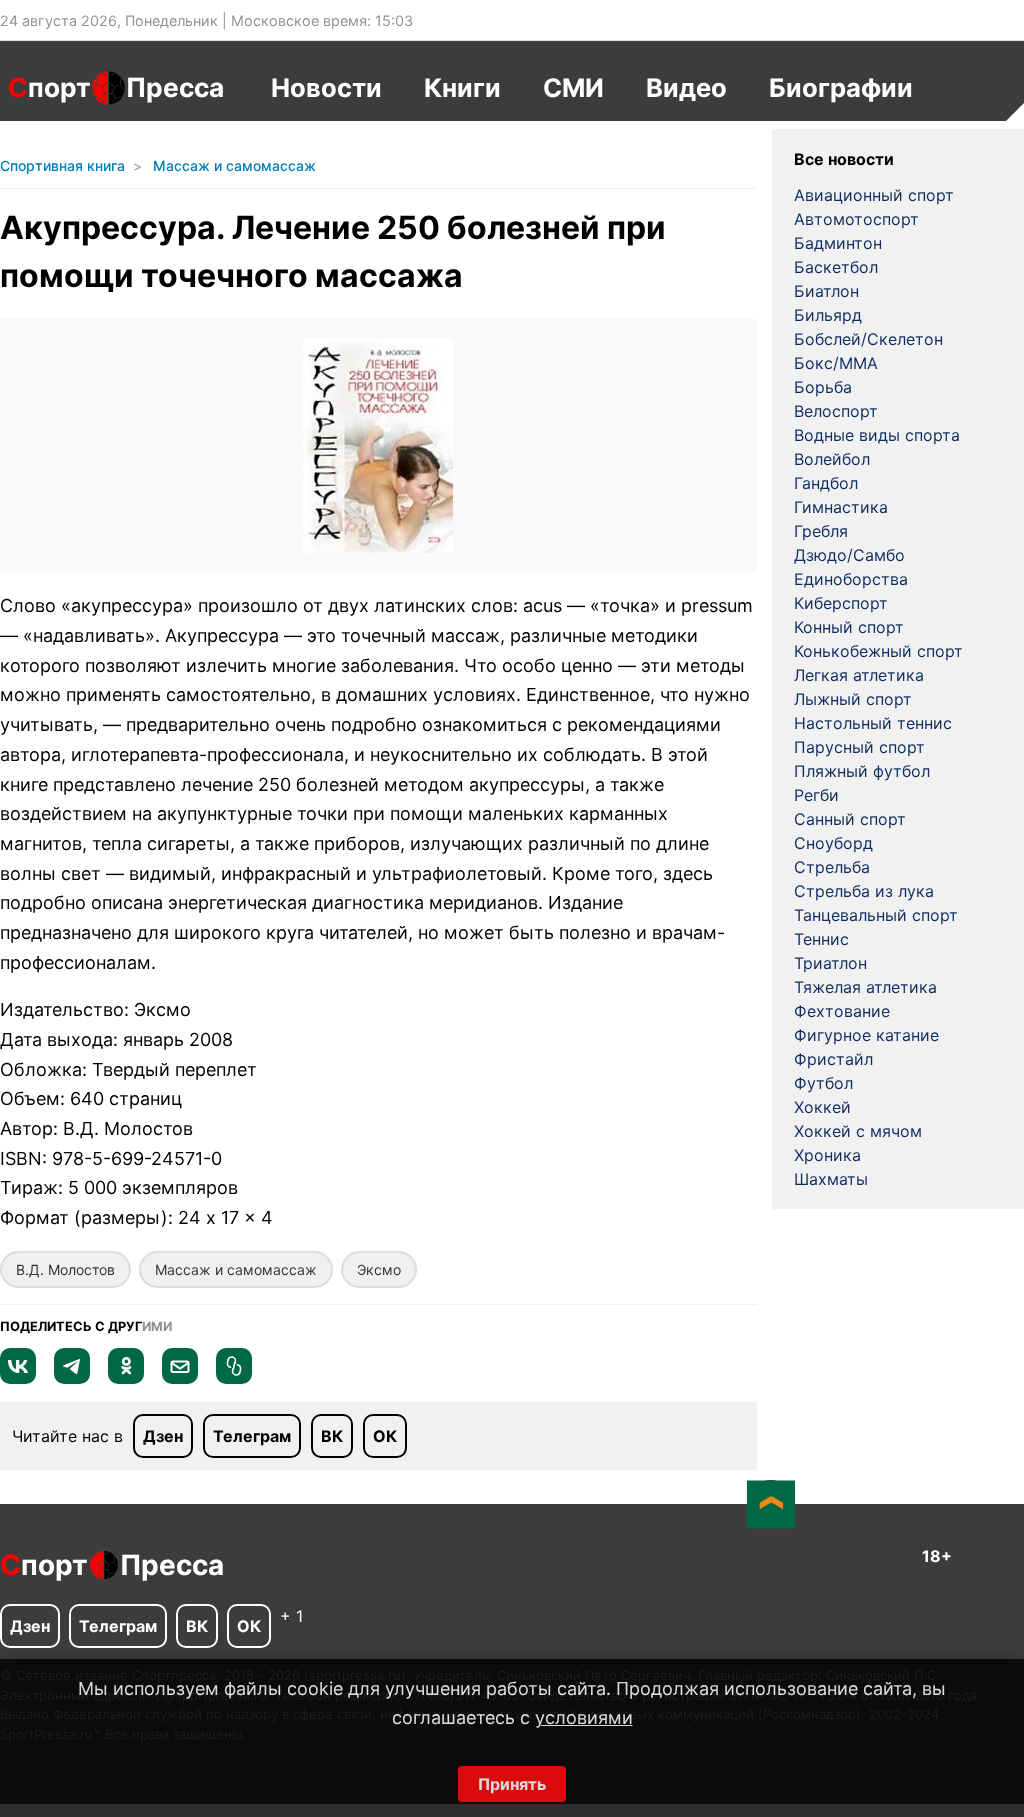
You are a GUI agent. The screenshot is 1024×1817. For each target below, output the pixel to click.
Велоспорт (836, 411)
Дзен (163, 1436)
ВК (332, 1436)
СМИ (573, 87)
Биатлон (826, 291)
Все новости (844, 159)
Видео (686, 87)
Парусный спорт (859, 747)
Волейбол (832, 459)
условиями (584, 1717)
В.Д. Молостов (65, 1269)
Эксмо (379, 1269)
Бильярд (828, 315)
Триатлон (830, 963)
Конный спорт (849, 627)
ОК (385, 1436)
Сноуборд (833, 843)
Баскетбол (836, 267)
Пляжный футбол (862, 771)
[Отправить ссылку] (234, 1378)
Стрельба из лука (864, 891)
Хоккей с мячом (858, 1131)
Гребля (821, 531)
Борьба (823, 387)
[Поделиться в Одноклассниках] (126, 1378)
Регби (816, 795)
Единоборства (851, 579)
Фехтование (842, 1011)
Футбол (823, 1083)
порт (49, 87)
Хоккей (822, 1107)
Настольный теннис (873, 723)
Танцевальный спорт (876, 915)
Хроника (827, 1155)
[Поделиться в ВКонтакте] (18, 1378)
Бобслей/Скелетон (868, 339)
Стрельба (832, 867)
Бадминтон (838, 243)
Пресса (175, 87)
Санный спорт (850, 819)
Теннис (821, 939)
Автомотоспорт (856, 219)
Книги (462, 87)
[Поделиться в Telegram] (72, 1378)
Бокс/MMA (836, 363)
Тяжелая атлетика (865, 987)
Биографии (841, 87)
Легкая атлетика (859, 675)
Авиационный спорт (874, 195)
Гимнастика (841, 507)
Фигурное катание (866, 1035)
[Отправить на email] (180, 1378)
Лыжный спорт (853, 699)
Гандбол (826, 483)
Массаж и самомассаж (236, 1269)
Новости (326, 87)
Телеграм (252, 1436)
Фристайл (833, 1059)
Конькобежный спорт (878, 651)
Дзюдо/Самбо (849, 555)
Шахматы (831, 1179)
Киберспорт (841, 603)
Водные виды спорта (877, 435)
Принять (512, 1784)
